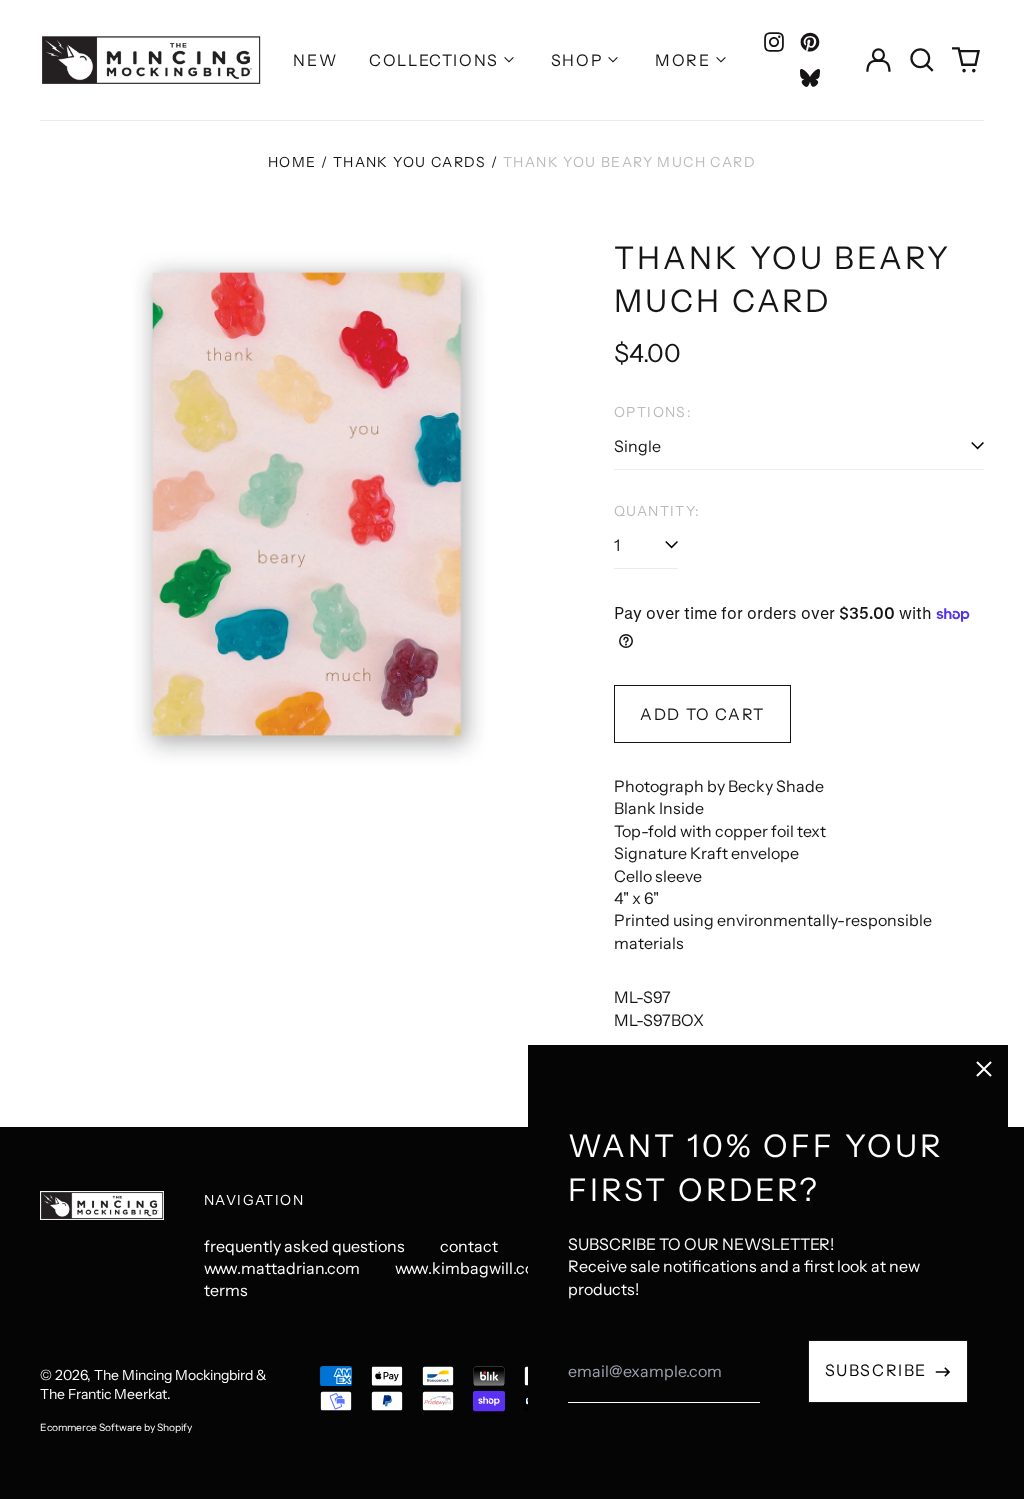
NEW (315, 60)
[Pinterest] (810, 42)
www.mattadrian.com (282, 1268)
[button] (922, 60)
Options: (653, 412)
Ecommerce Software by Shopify (116, 1427)
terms (226, 1290)
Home (292, 162)
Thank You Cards (410, 162)
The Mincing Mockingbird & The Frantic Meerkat (153, 1385)
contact (469, 1246)
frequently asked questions (304, 1246)
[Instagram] (774, 42)
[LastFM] (810, 78)
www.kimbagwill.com (472, 1268)
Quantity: (657, 511)
